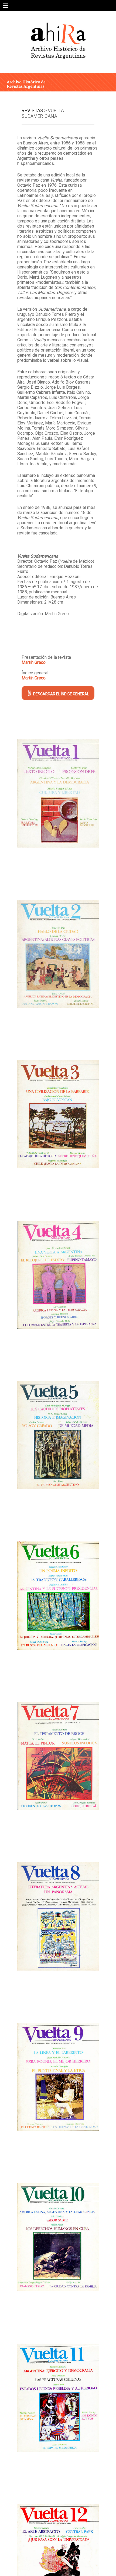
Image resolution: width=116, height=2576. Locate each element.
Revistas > (34, 110)
